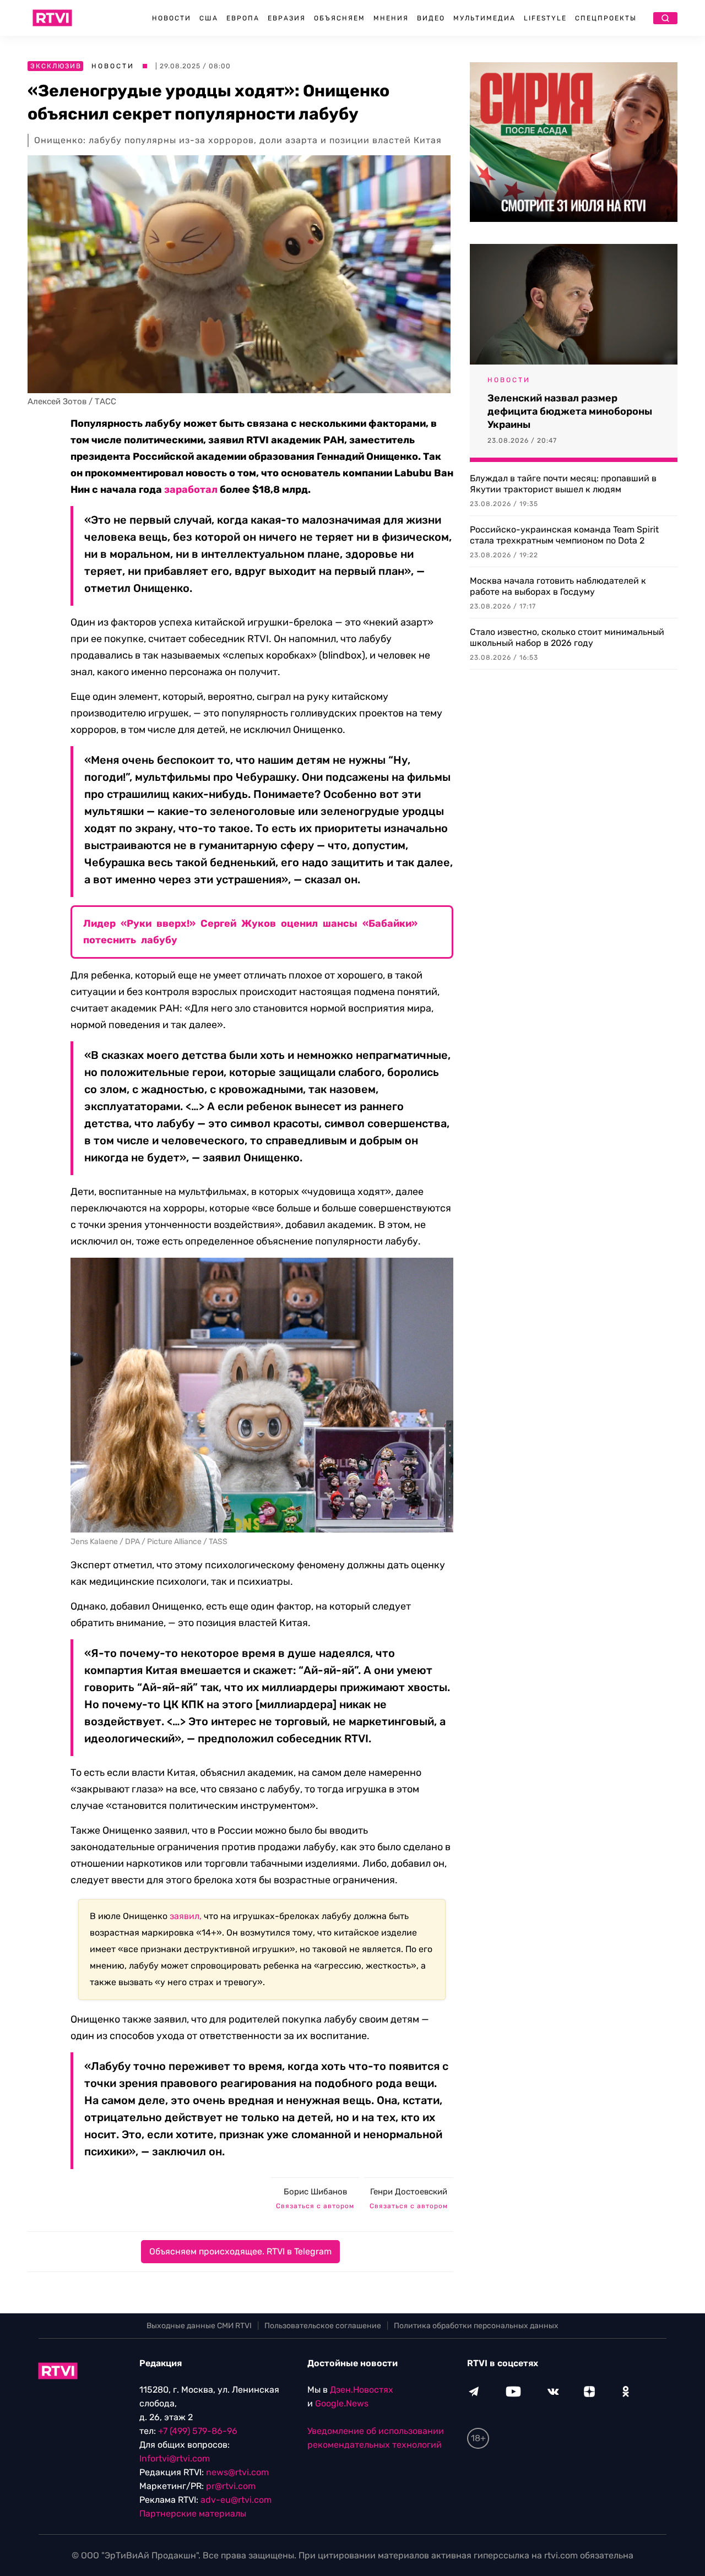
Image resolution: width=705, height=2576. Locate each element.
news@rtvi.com (237, 2472)
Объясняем (340, 18)
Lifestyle (545, 18)
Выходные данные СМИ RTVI (199, 2326)
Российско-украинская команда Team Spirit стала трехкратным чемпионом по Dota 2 (564, 535)
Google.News (342, 2403)
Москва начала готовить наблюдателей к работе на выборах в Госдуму (558, 586)
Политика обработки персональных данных (476, 2326)
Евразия (287, 18)
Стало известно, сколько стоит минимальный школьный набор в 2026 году (567, 637)
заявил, (186, 1916)
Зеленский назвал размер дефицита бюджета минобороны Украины (570, 411)
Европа (243, 18)
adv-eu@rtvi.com (236, 2500)
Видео (431, 18)
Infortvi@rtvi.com (175, 2458)
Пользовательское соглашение (323, 2326)
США (209, 18)
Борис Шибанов (315, 2192)
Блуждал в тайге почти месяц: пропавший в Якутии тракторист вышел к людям (563, 484)
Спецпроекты (606, 18)
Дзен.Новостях (362, 2390)
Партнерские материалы (193, 2513)
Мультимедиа (484, 18)
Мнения (391, 18)
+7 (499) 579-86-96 (198, 2431)
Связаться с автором (315, 2206)
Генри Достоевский (409, 2192)
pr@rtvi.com (231, 2486)
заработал (191, 490)
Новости (172, 18)
